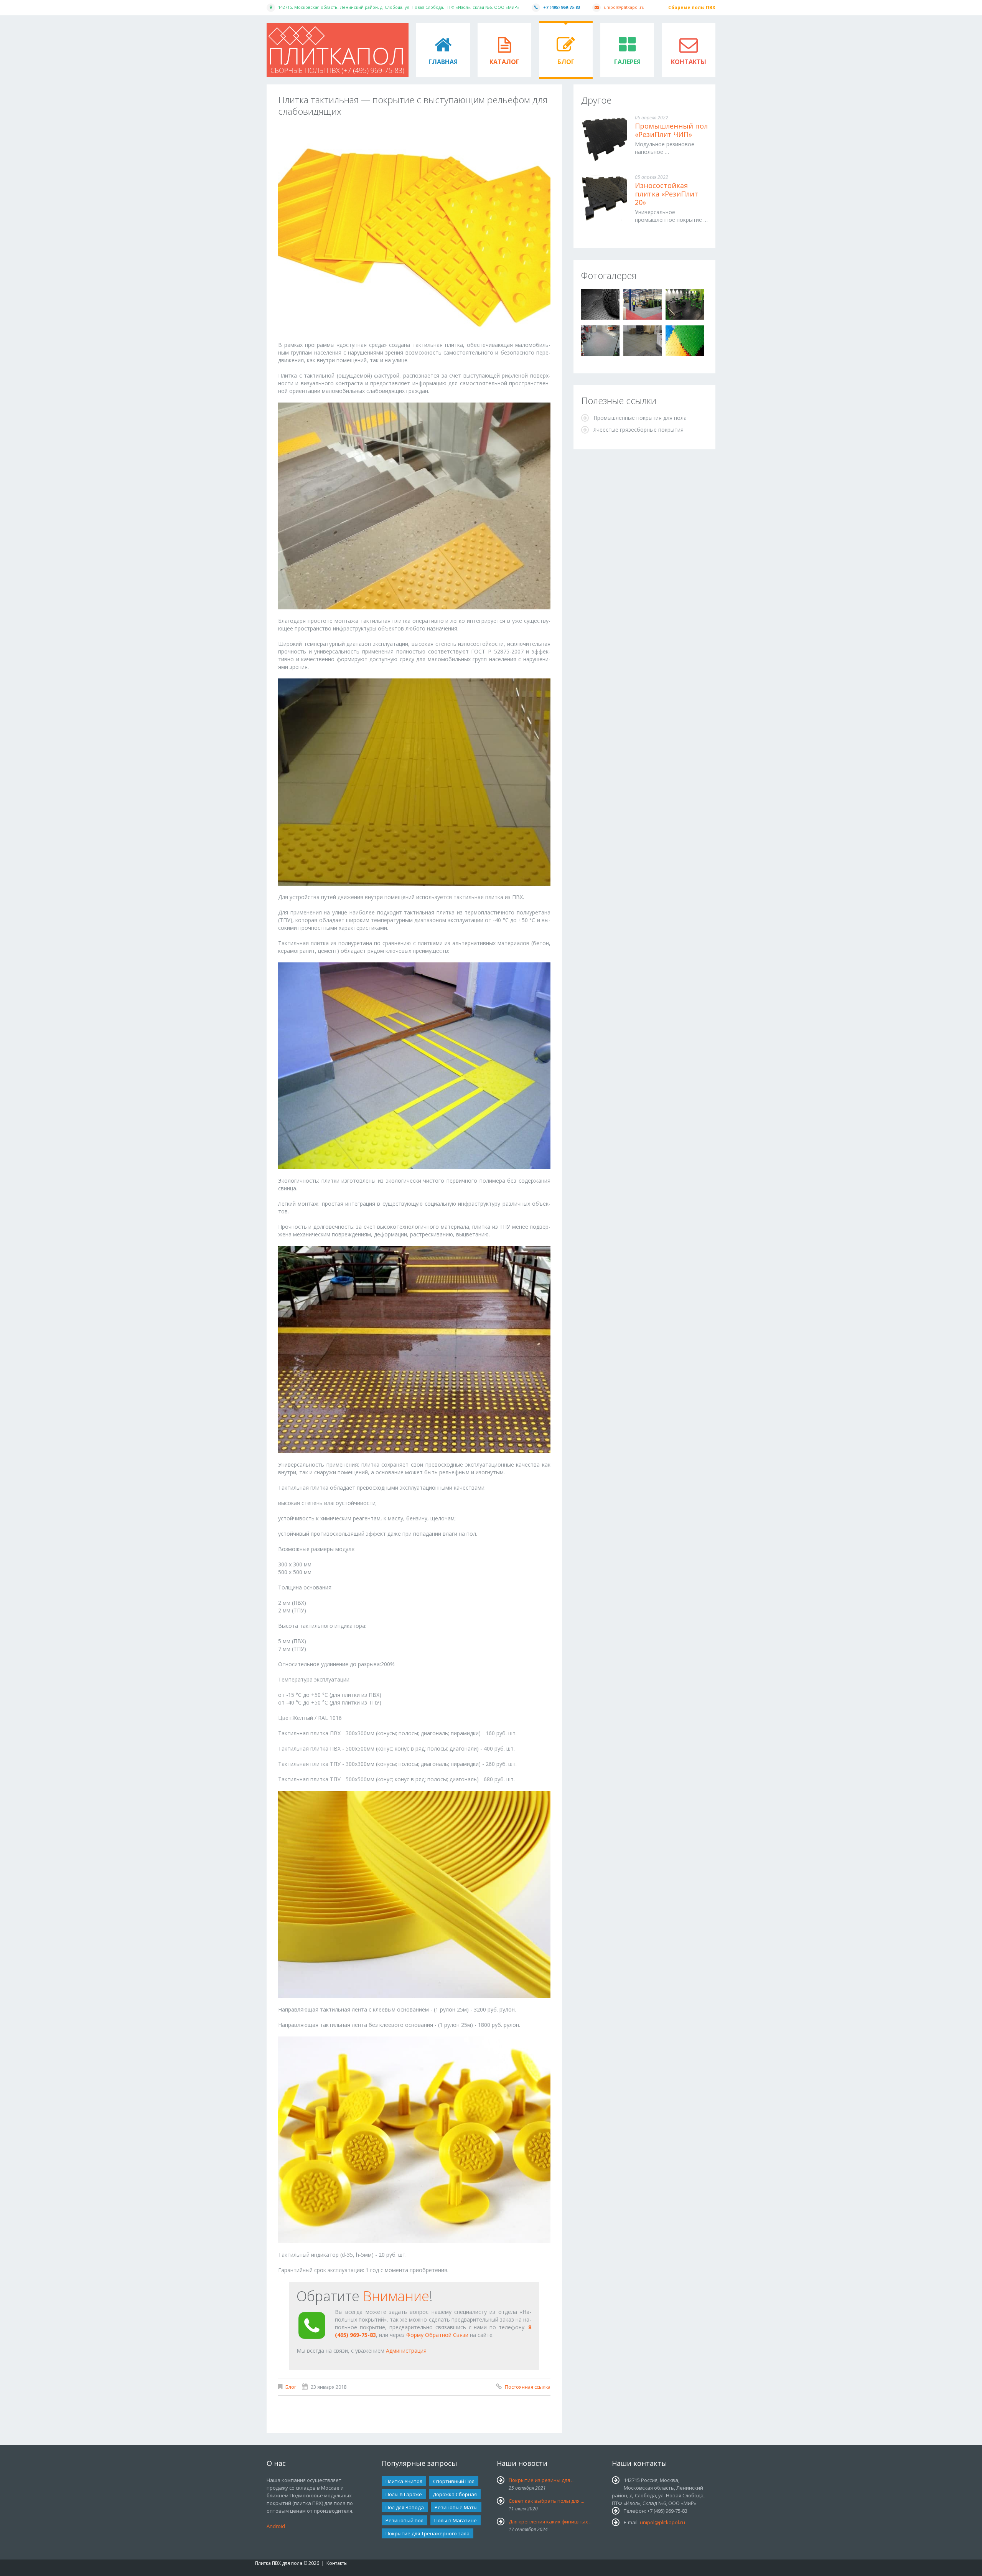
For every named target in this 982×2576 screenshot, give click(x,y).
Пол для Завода (405, 2507)
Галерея (627, 62)
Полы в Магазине (456, 2520)
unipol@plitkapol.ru (624, 7)
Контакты (689, 62)
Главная (443, 62)
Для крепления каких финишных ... (551, 2522)
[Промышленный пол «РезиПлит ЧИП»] (604, 139)
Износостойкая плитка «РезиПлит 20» (666, 194)
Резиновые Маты (456, 2507)
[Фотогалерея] (600, 304)
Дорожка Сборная (455, 2494)
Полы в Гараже (404, 2494)
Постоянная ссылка (528, 2387)
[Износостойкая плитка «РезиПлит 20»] (604, 198)
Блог (566, 62)
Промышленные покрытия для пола (640, 418)
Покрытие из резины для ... (542, 2480)
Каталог (504, 62)
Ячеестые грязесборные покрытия (638, 430)
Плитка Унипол (404, 2481)
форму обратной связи (437, 2335)
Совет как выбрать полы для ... (546, 2501)
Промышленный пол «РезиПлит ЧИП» (671, 130)
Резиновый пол (404, 2520)
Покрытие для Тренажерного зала (428, 2533)
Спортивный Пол (454, 2481)
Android (276, 2526)
